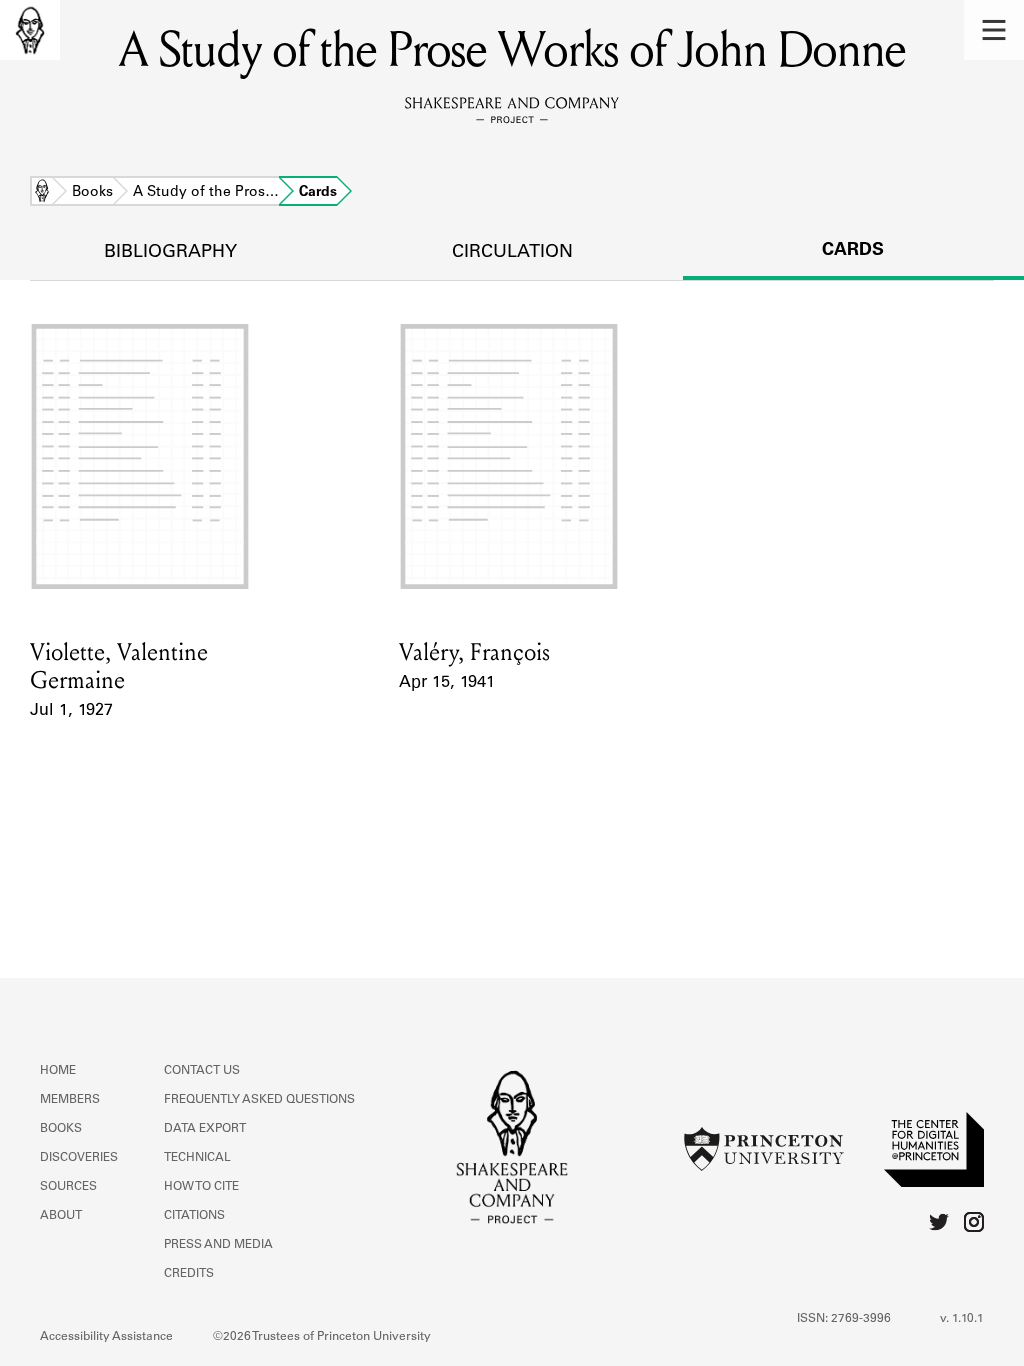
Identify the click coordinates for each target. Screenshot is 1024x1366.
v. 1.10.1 (962, 1319)
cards (853, 251)
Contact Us (202, 1071)
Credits (189, 1274)
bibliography (170, 253)
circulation (512, 253)
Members (70, 1100)
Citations (194, 1216)
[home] (30, 30)
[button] (994, 30)
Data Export (205, 1129)
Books (92, 193)
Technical (197, 1158)
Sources (68, 1187)
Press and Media (218, 1245)
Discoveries (79, 1158)
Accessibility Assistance (106, 1337)
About (61, 1216)
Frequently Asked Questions (259, 1100)
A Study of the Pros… (206, 193)
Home (42, 193)
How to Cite (201, 1187)
